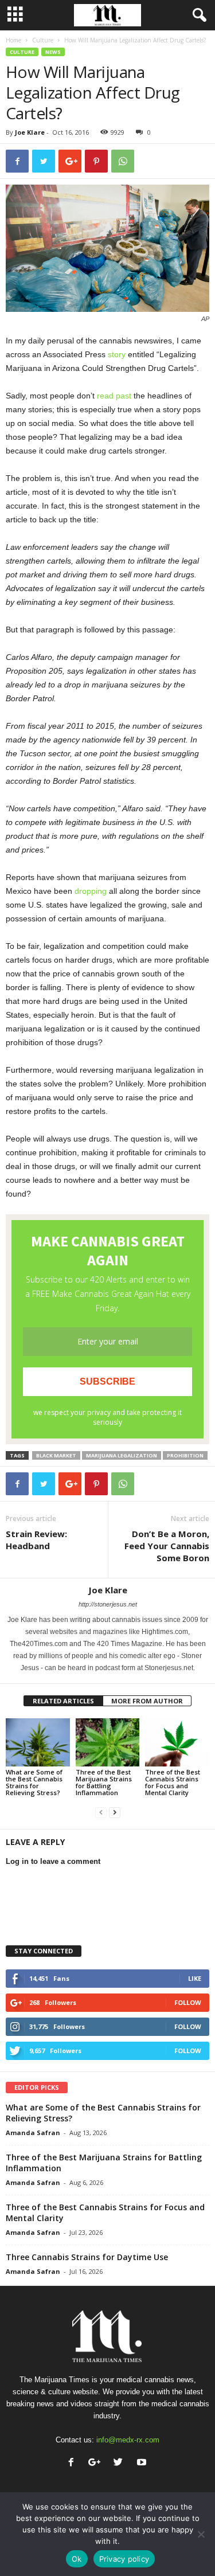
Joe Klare (30, 132)
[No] (201, 2534)
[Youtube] (143, 2463)
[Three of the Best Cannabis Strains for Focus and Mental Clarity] (177, 1742)
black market (56, 1455)
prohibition (185, 1455)
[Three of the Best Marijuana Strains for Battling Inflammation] (108, 1742)
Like (195, 1978)
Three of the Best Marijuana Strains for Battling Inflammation (104, 1782)
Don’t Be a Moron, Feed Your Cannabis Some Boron (167, 1546)
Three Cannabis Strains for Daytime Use (87, 2257)
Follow (188, 2002)
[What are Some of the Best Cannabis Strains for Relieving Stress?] (38, 1742)
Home (13, 40)
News (53, 52)
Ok (77, 2559)
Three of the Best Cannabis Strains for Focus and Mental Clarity (173, 1782)
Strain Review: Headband (36, 1540)
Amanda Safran (33, 2133)
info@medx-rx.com (128, 2440)
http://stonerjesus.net (108, 1604)
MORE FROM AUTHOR (147, 1701)
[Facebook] (74, 2463)
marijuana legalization (122, 1455)
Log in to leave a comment (53, 1861)
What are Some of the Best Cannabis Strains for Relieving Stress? (34, 1782)
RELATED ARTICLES (63, 1701)
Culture (43, 40)
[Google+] (97, 2463)
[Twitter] (121, 2463)
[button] (197, 15)
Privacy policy (124, 2559)
